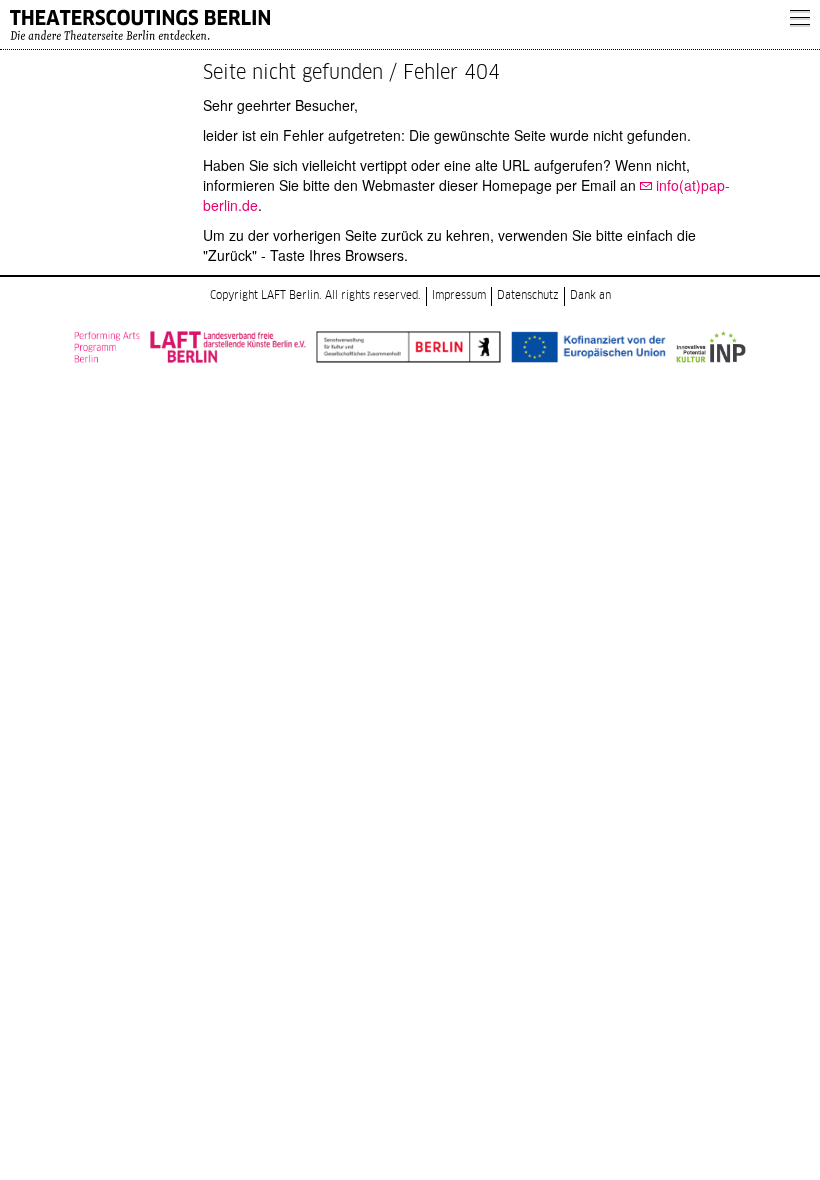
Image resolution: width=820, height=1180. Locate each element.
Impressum (459, 295)
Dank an (590, 295)
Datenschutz (528, 295)
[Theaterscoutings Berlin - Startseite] (390, 25)
